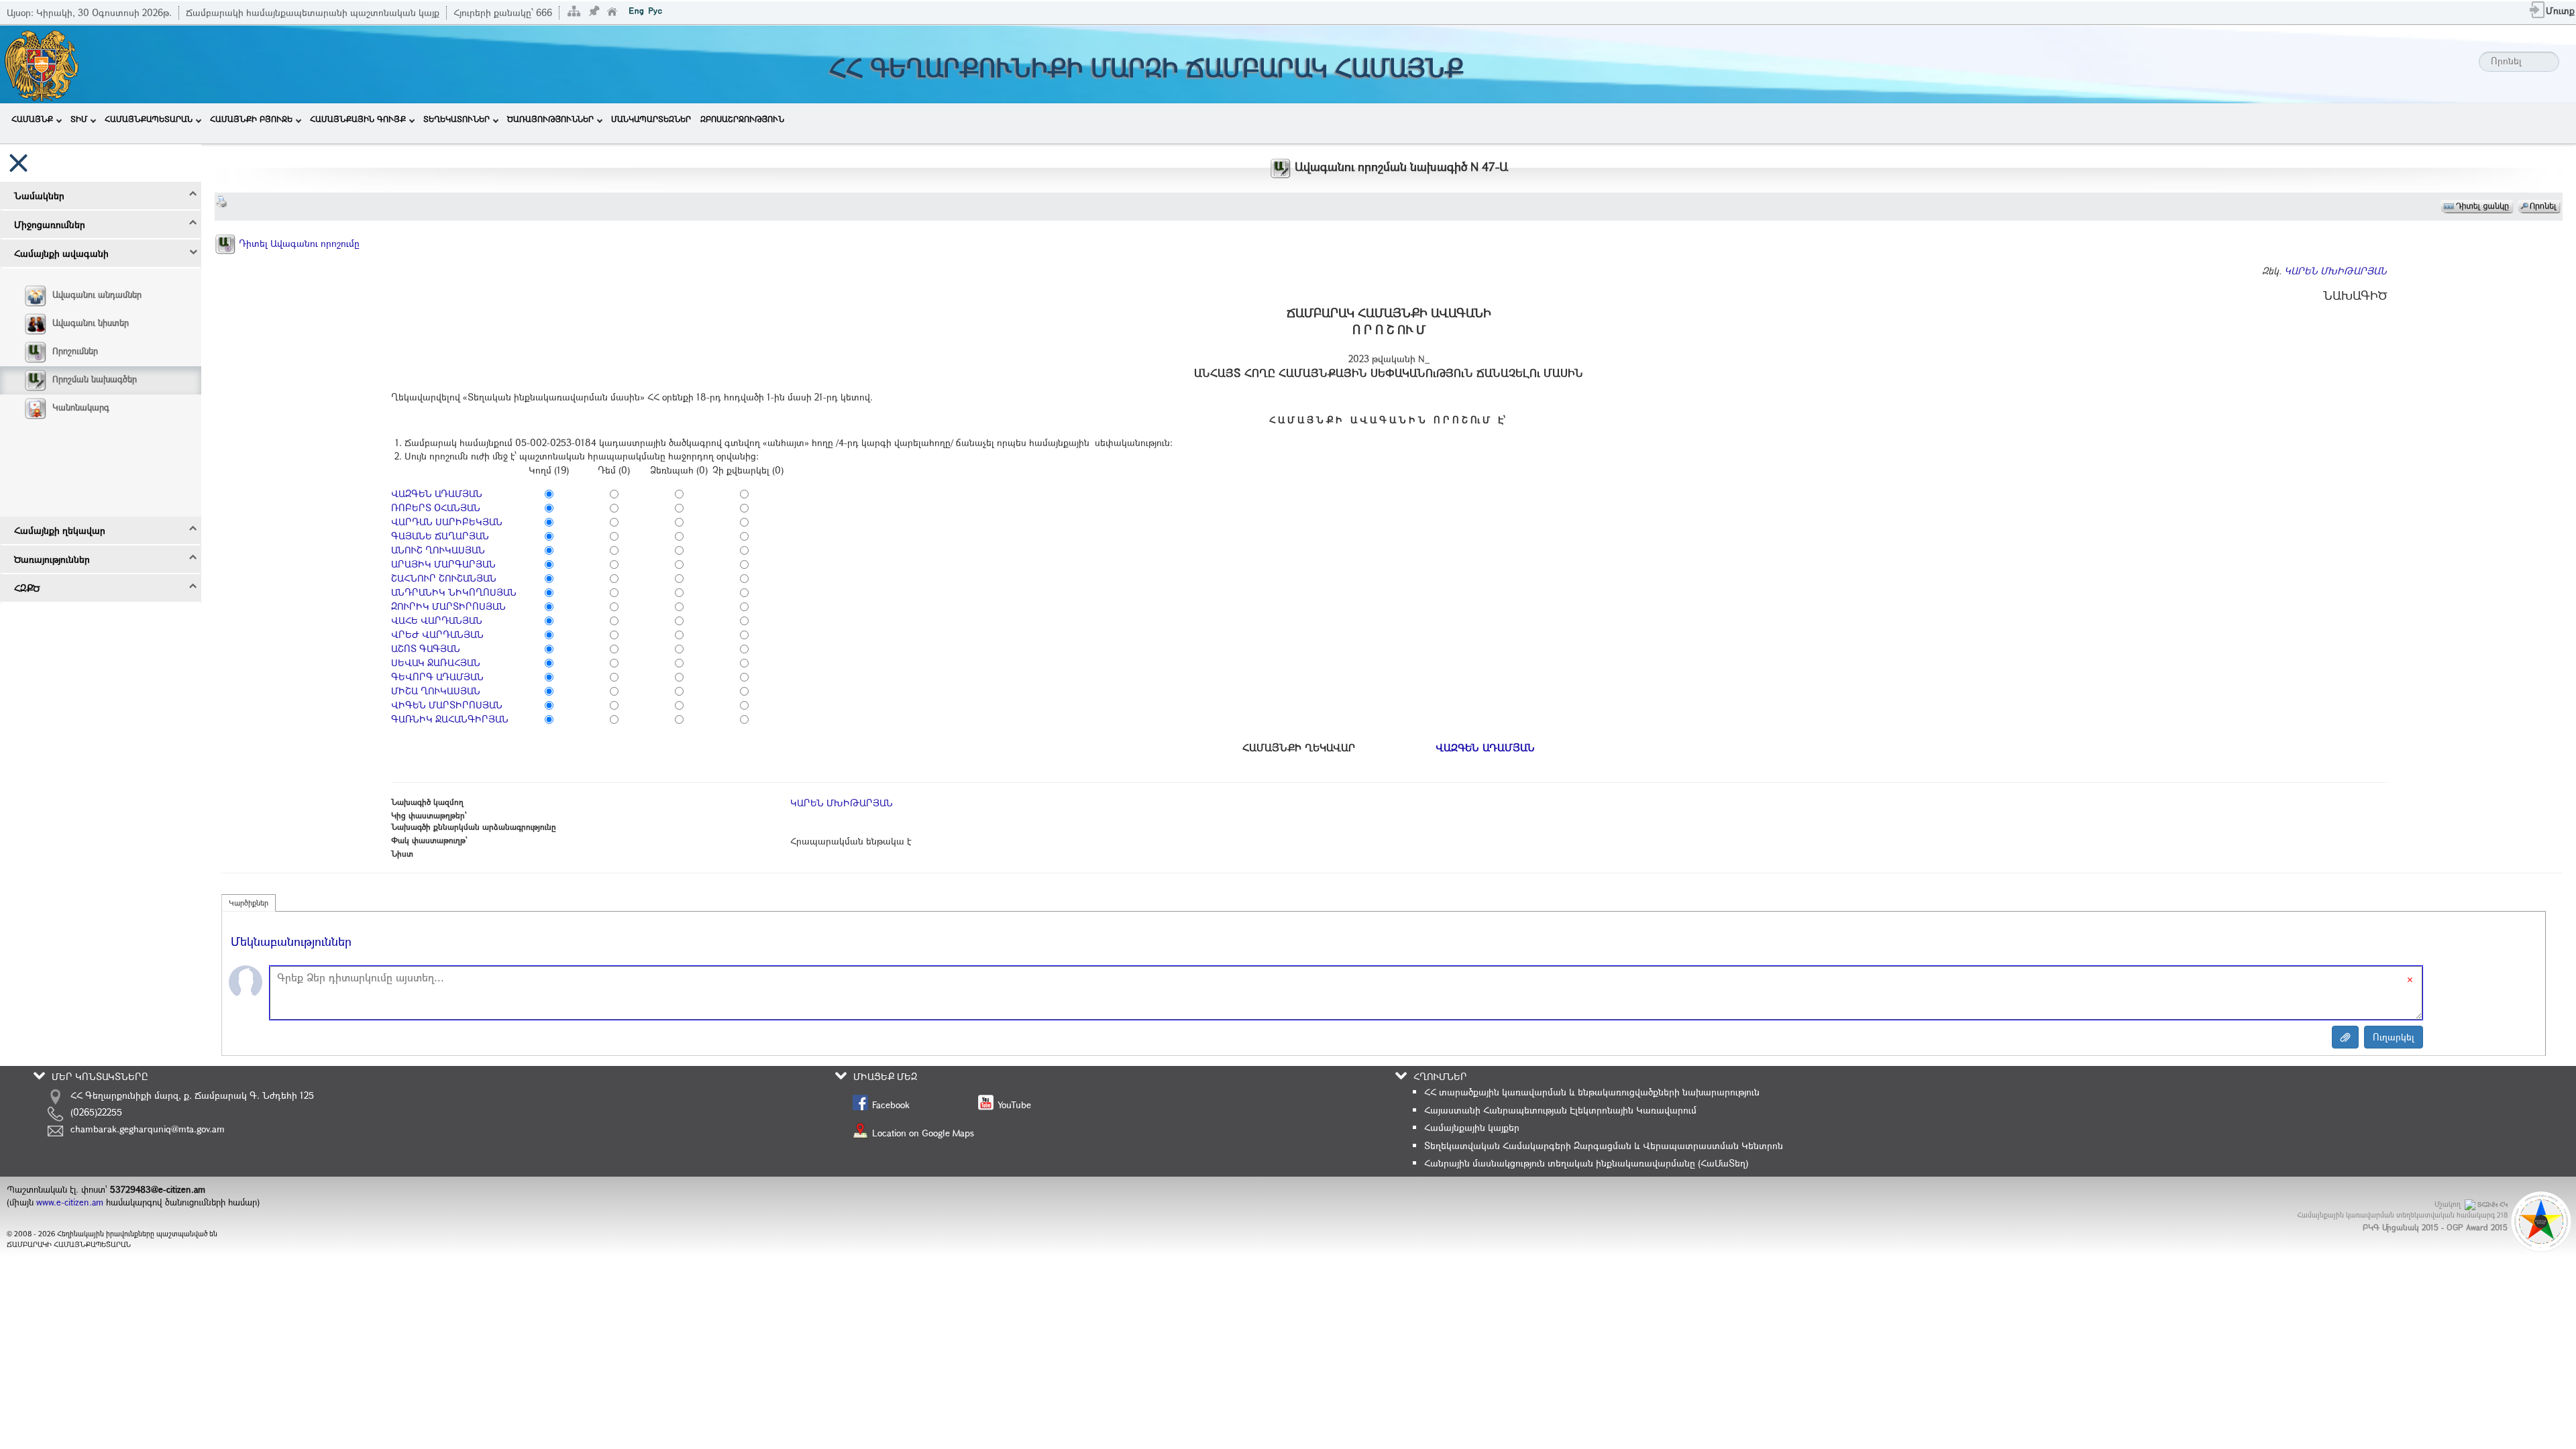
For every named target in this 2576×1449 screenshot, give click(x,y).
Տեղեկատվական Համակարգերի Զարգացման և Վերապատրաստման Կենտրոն (1604, 1145)
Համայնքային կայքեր (1472, 1127)
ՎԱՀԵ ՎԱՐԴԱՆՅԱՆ (437, 620)
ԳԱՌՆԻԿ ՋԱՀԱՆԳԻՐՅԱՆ (450, 719)
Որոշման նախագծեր (95, 379)
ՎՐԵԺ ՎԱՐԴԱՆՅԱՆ (437, 634)
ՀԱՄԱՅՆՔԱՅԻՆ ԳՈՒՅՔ (358, 119)
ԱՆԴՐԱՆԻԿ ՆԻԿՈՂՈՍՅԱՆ (454, 592)
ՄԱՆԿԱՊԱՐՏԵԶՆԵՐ (651, 119)
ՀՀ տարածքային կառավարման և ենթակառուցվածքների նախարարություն (1592, 1092)
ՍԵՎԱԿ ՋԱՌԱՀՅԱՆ (436, 662)
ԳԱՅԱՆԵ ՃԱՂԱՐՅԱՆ (440, 536)
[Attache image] (2345, 1037)
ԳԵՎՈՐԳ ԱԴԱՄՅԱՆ (437, 677)
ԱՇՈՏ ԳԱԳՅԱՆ (426, 648)
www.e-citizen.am (70, 1202)
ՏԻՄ (79, 119)
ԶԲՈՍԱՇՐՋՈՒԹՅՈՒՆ (742, 119)
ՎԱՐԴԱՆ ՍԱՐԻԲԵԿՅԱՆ (447, 522)
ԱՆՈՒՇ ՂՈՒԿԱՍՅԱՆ (438, 550)
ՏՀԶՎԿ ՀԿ (2492, 1204)
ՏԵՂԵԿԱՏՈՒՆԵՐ (457, 119)
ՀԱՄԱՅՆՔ (32, 119)
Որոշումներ (75, 351)
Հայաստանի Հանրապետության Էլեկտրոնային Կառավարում (1560, 1110)
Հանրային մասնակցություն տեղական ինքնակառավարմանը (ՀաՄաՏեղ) (1586, 1163)
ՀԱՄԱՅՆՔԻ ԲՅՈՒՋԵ (251, 119)
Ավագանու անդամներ (97, 294)
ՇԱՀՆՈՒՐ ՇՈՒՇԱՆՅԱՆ (444, 578)
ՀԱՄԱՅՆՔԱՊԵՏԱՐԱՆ (149, 119)
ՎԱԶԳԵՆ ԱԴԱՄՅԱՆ (437, 493)
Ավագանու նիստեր (91, 323)
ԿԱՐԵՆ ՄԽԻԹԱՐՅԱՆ (2336, 271)
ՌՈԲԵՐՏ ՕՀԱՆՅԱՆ (436, 507)
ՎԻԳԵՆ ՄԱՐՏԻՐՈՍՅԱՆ (447, 705)
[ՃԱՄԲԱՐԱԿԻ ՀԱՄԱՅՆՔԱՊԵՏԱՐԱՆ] (41, 63)
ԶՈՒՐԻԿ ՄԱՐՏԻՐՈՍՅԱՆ (448, 606)
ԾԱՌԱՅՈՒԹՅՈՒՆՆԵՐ (550, 119)
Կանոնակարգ (81, 407)
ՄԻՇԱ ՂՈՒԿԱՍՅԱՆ (436, 691)
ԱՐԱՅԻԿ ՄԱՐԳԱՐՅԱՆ (443, 564)
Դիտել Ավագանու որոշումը (298, 243)
